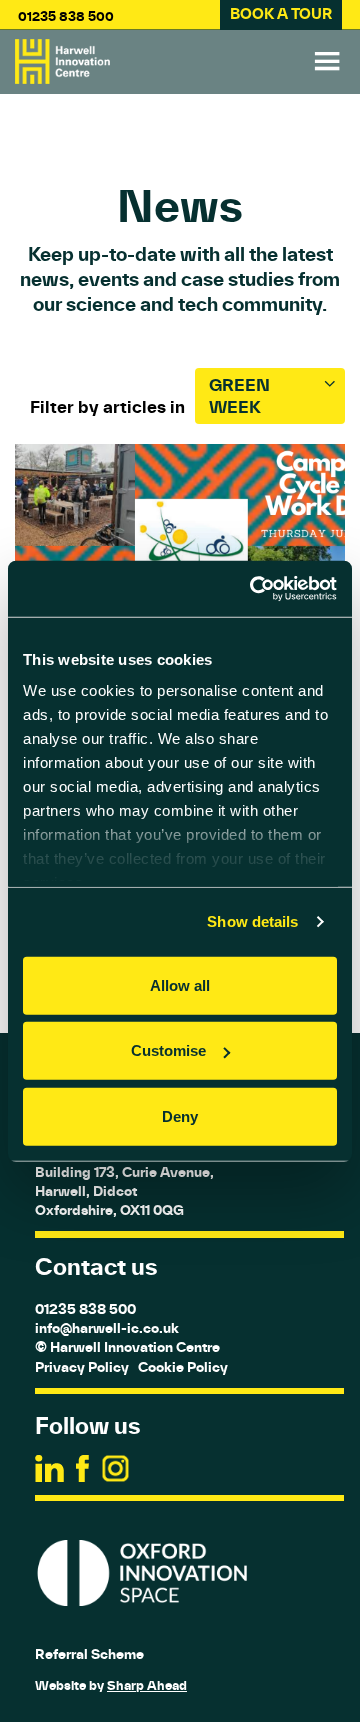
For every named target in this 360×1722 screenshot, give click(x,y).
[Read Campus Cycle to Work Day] (180, 551)
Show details (252, 921)
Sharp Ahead (147, 1685)
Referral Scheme (89, 1654)
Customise (168, 1050)
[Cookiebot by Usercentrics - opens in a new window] (254, 589)
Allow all (180, 984)
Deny (180, 1115)
